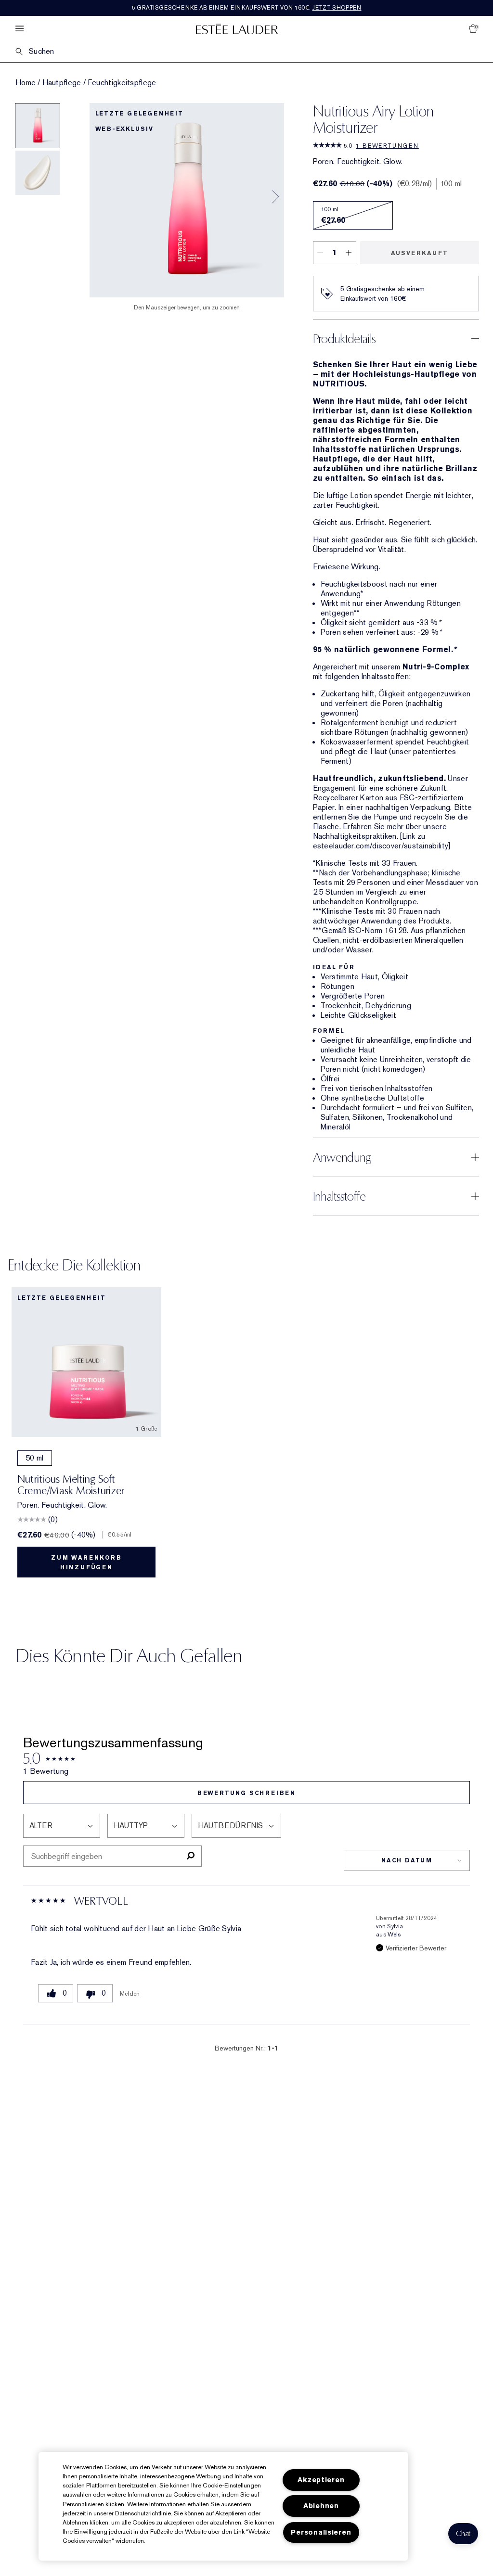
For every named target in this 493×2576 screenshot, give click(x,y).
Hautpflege (62, 83)
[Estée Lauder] (237, 29)
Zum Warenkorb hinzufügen (86, 1563)
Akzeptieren (321, 2480)
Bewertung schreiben (246, 1793)
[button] (463, 2534)
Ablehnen (321, 2506)
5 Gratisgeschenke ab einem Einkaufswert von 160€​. (247, 8)
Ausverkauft (420, 253)
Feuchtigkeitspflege (122, 83)
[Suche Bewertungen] (190, 1856)
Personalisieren (321, 2532)
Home (26, 83)
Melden (130, 1994)
